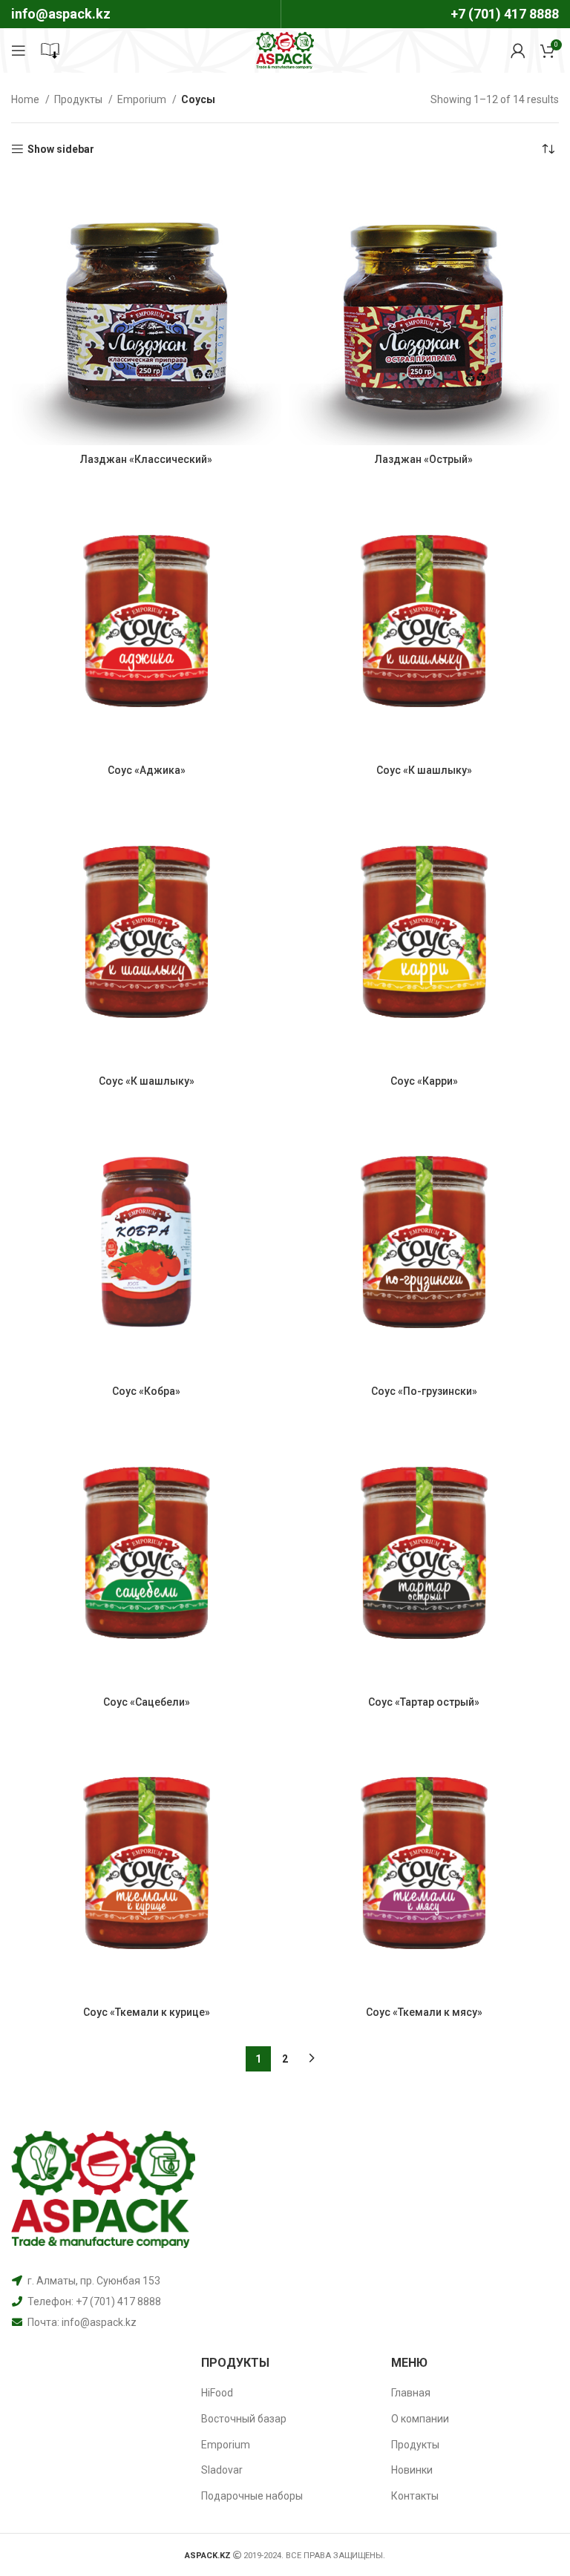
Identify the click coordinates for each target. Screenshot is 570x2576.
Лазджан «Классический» (146, 459)
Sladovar (222, 2470)
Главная (411, 2393)
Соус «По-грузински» (424, 1391)
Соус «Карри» (424, 1081)
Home (26, 99)
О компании (420, 2419)
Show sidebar (61, 149)
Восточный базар (244, 2419)
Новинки (412, 2470)
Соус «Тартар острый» (424, 1702)
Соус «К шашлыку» (424, 770)
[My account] (518, 50)
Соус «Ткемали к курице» (147, 2012)
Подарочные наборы (252, 2496)
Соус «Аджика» (147, 770)
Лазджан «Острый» (424, 459)
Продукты (79, 99)
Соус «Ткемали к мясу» (424, 2012)
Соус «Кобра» (146, 1391)
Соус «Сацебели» (147, 1702)
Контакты (415, 2496)
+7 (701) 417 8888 (505, 14)
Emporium (143, 99)
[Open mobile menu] (19, 50)
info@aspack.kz (99, 2322)
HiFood (217, 2393)
